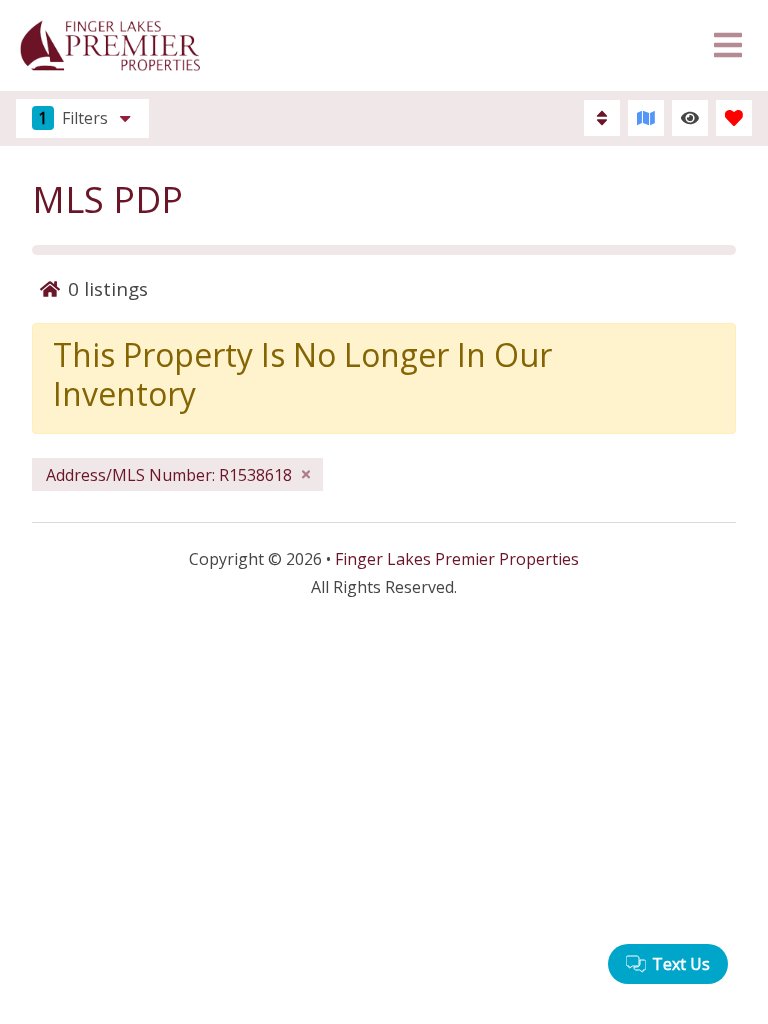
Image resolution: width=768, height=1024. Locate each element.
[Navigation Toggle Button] (728, 45)
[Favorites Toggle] (734, 118)
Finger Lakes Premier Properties (457, 559)
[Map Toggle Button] (646, 118)
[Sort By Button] (602, 118)
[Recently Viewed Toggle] (690, 118)
